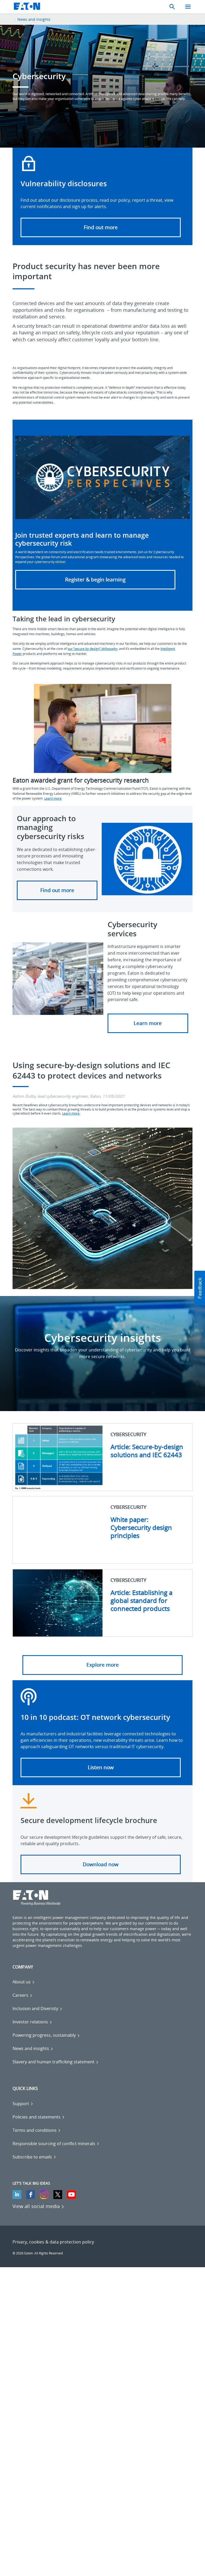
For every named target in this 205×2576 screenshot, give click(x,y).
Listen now (101, 1767)
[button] (57, 890)
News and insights (34, 19)
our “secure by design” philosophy (92, 649)
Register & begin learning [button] (95, 580)
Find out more (101, 227)
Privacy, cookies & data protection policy (53, 2242)
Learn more (53, 798)
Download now (101, 1864)
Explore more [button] (103, 1665)
